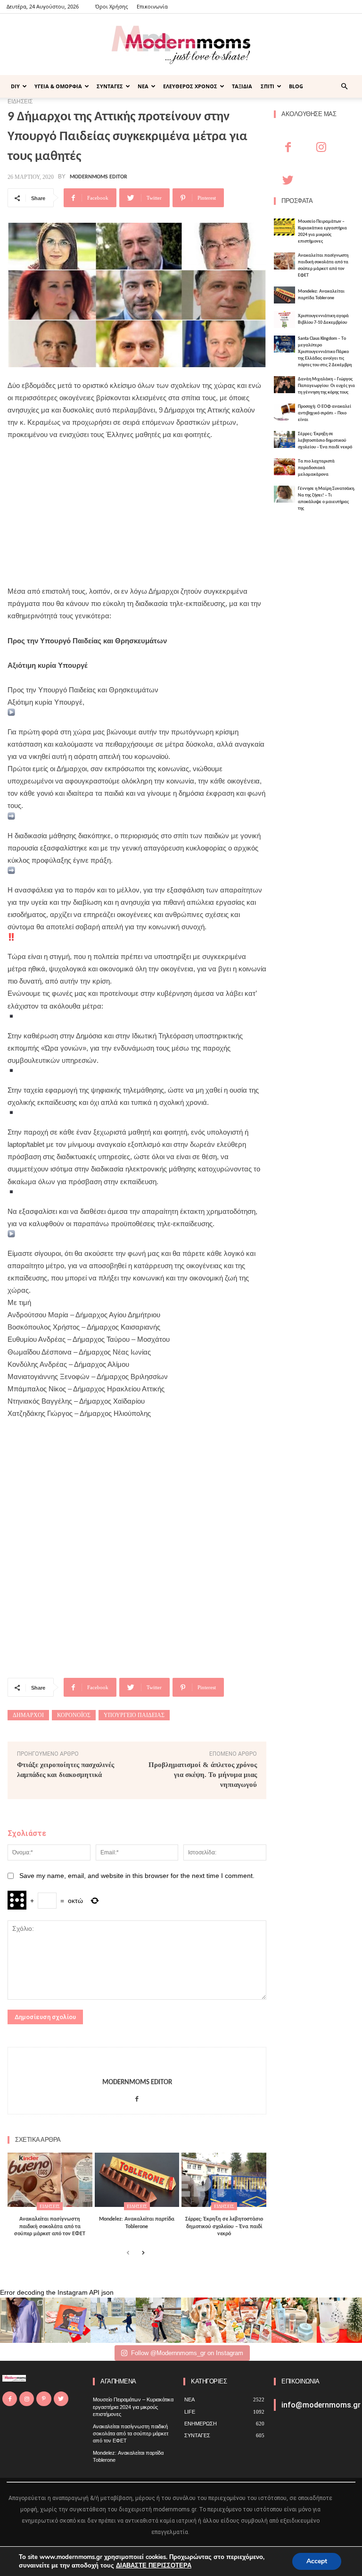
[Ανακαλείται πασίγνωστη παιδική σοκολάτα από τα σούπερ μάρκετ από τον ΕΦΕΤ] (50, 2180)
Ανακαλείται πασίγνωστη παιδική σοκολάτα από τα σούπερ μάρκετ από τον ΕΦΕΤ (50, 2227)
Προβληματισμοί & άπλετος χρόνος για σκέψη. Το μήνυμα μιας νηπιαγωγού (203, 1775)
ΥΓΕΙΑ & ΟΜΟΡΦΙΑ (58, 86)
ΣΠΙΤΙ (267, 86)
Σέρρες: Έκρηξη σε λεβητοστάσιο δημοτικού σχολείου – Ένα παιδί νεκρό (224, 2227)
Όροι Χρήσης (111, 6)
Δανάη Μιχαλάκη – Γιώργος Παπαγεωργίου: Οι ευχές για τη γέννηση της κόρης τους (326, 386)
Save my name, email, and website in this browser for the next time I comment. (137, 1876)
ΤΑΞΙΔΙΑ (242, 86)
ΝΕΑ (143, 86)
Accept (317, 2561)
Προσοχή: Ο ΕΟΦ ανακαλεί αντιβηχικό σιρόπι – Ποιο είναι (325, 413)
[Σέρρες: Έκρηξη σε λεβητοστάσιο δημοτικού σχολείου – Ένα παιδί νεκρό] (224, 2180)
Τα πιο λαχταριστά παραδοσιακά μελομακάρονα (316, 468)
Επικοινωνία (152, 6)
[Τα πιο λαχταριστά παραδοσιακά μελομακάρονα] (284, 467)
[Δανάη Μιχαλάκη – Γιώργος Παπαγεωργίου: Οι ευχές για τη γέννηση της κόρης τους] (284, 385)
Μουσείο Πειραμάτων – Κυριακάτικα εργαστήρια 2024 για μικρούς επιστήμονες (133, 2407)
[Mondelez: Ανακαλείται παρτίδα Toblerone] (137, 2180)
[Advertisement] (137, 519)
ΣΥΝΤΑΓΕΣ (110, 86)
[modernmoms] (181, 45)
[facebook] (137, 2097)
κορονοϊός (74, 1715)
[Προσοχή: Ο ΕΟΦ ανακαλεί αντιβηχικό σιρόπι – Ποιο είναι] (284, 412)
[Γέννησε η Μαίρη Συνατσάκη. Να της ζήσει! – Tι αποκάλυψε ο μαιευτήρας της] (284, 494)
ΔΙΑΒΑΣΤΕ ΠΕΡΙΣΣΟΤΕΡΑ (154, 2566)
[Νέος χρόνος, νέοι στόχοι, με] (158, 2320)
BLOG (296, 86)
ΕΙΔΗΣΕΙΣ (50, 2206)
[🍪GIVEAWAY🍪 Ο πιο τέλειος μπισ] (249, 2320)
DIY (15, 86)
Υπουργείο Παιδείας (134, 1715)
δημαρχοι (28, 1715)
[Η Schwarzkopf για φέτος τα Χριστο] (294, 2320)
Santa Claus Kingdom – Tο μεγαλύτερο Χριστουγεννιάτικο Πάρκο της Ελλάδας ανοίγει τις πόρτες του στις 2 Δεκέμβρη (325, 352)
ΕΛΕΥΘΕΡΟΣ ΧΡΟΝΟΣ (190, 86)
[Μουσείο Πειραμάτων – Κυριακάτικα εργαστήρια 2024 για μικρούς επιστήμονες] (284, 227)
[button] (344, 87)
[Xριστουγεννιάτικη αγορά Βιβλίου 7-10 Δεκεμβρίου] (284, 320)
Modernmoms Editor (99, 177)
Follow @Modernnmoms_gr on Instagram (187, 2353)
